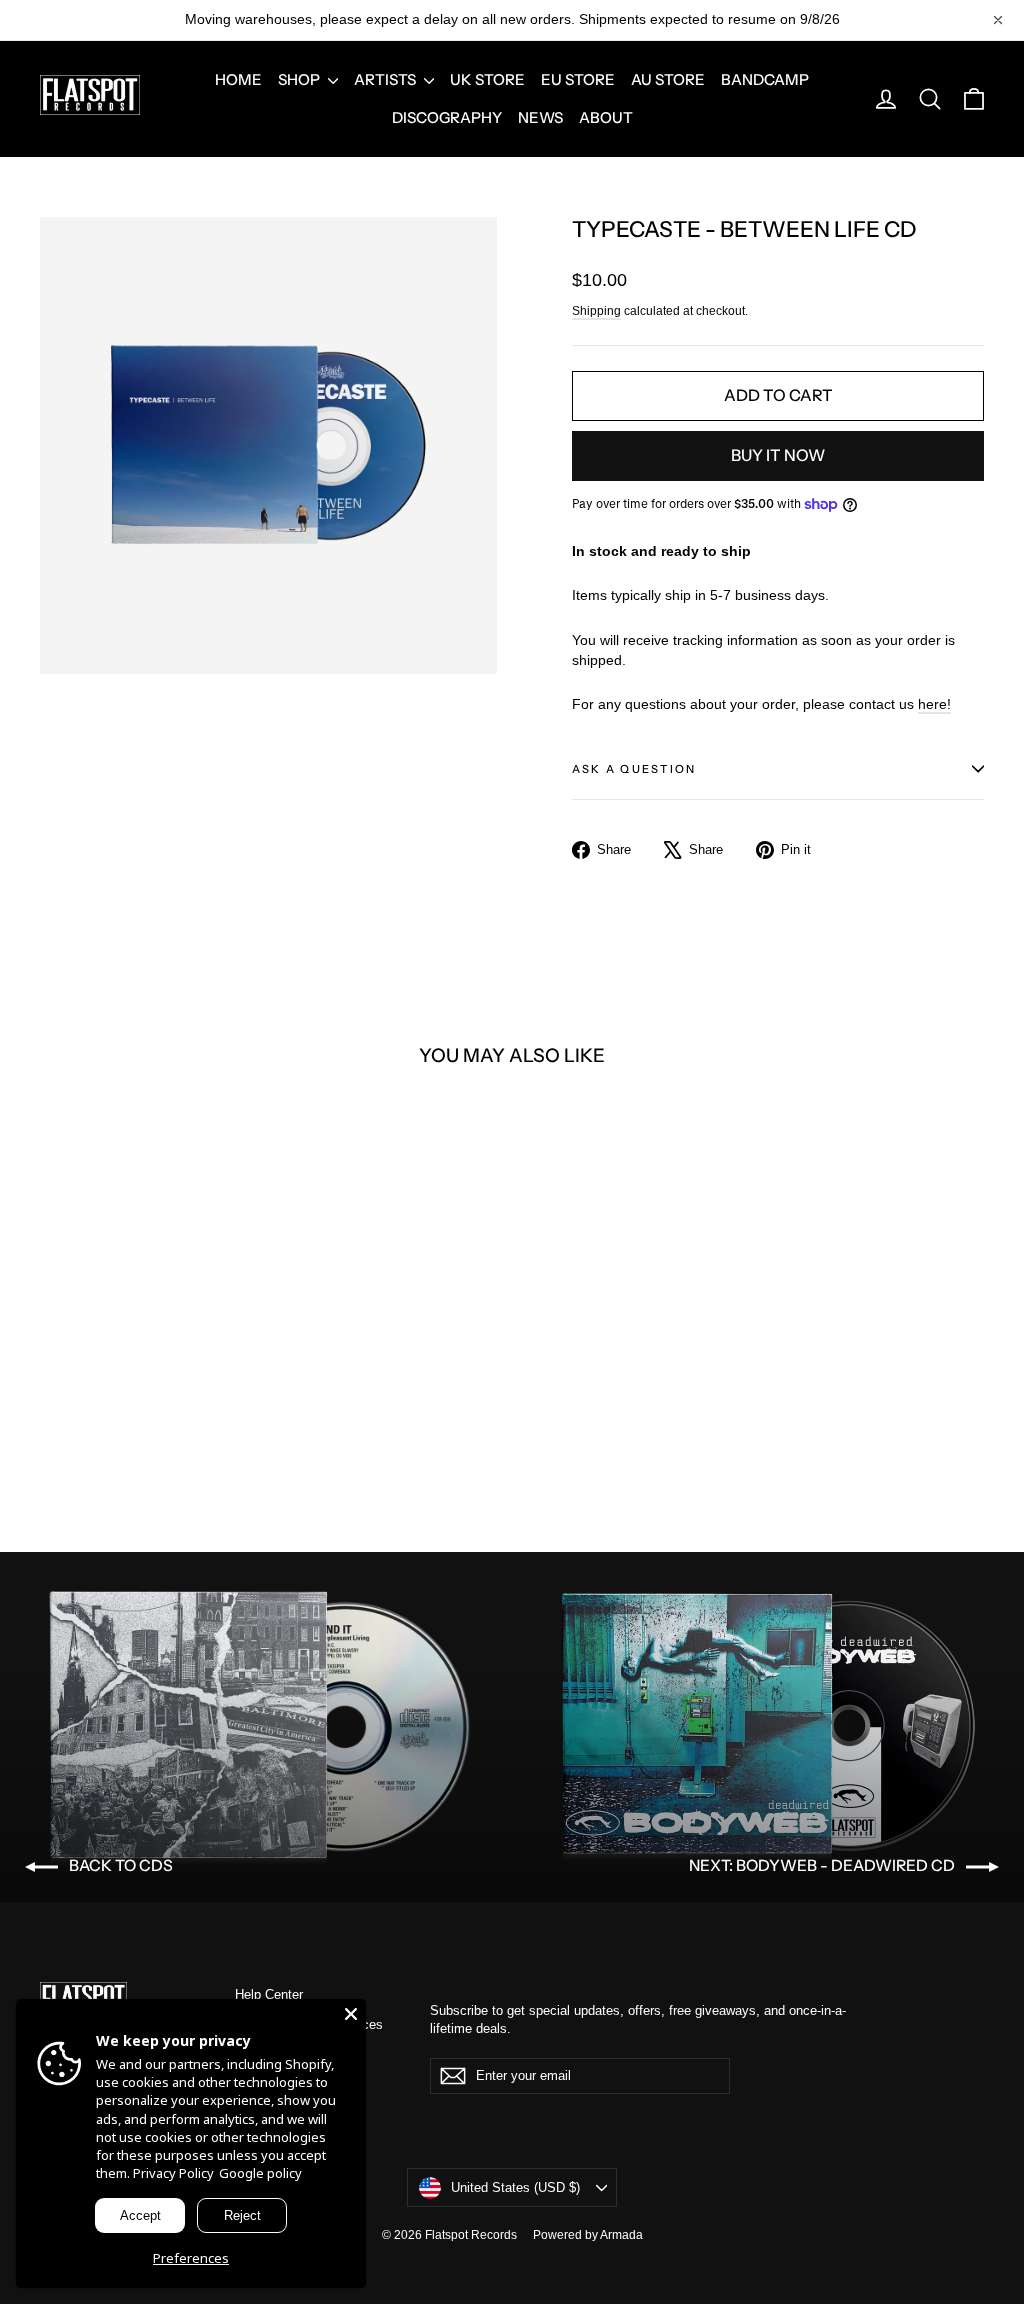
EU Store (578, 79)
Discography (447, 117)
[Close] (351, 2014)
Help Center (269, 1994)
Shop (300, 79)
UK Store (487, 79)
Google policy (260, 2173)
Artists (386, 79)
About (606, 117)
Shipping (596, 311)
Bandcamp (765, 79)
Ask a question (634, 769)
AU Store (668, 79)
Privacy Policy (173, 2173)
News (540, 117)
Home (238, 79)
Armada (621, 2235)
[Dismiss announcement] (998, 20)
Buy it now (778, 455)
